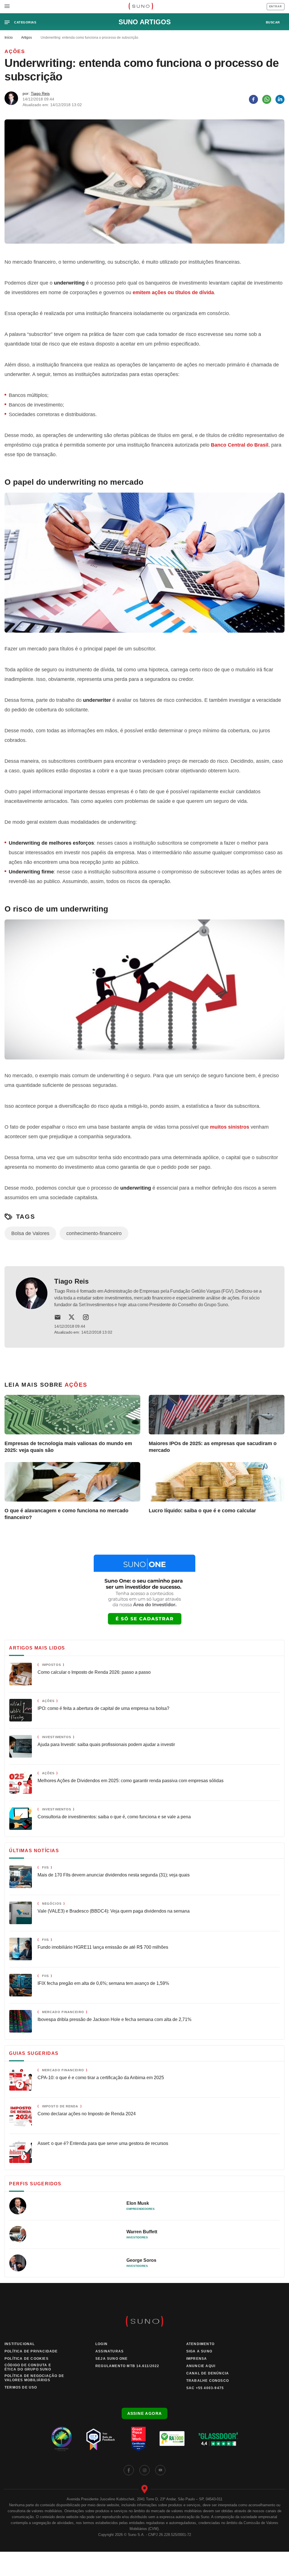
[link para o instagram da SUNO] (144, 2470)
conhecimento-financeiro (94, 1233)
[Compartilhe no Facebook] (253, 99)
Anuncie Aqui (201, 2366)
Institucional (20, 2344)
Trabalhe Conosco (208, 2381)
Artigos (27, 38)
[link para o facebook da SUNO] (129, 2470)
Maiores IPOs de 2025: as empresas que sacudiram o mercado (213, 1447)
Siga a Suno (199, 2351)
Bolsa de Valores (30, 1233)
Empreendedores (141, 2209)
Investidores (137, 2237)
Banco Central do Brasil (240, 445)
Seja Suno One (112, 2359)
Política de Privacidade (31, 2351)
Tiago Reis (40, 93)
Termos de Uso (21, 2387)
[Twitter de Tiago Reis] (72, 1317)
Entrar (276, 6)
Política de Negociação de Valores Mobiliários (34, 2378)
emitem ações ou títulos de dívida (173, 292)
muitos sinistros (230, 1127)
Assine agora (145, 2413)
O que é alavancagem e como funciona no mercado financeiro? (66, 1514)
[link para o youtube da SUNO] (160, 2470)
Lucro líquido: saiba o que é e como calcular (202, 1511)
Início (9, 38)
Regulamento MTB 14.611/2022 (127, 2366)
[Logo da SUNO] (141, 7)
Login (101, 2344)
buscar (273, 22)
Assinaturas (110, 2351)
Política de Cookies (27, 2359)
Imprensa (197, 2359)
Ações (15, 51)
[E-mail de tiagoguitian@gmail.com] (58, 1317)
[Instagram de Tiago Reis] (86, 1317)
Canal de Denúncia (208, 2373)
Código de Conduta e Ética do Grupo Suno (28, 2367)
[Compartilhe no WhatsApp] (267, 99)
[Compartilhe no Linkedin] (280, 99)
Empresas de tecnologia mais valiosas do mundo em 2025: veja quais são (68, 1447)
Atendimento (200, 2344)
